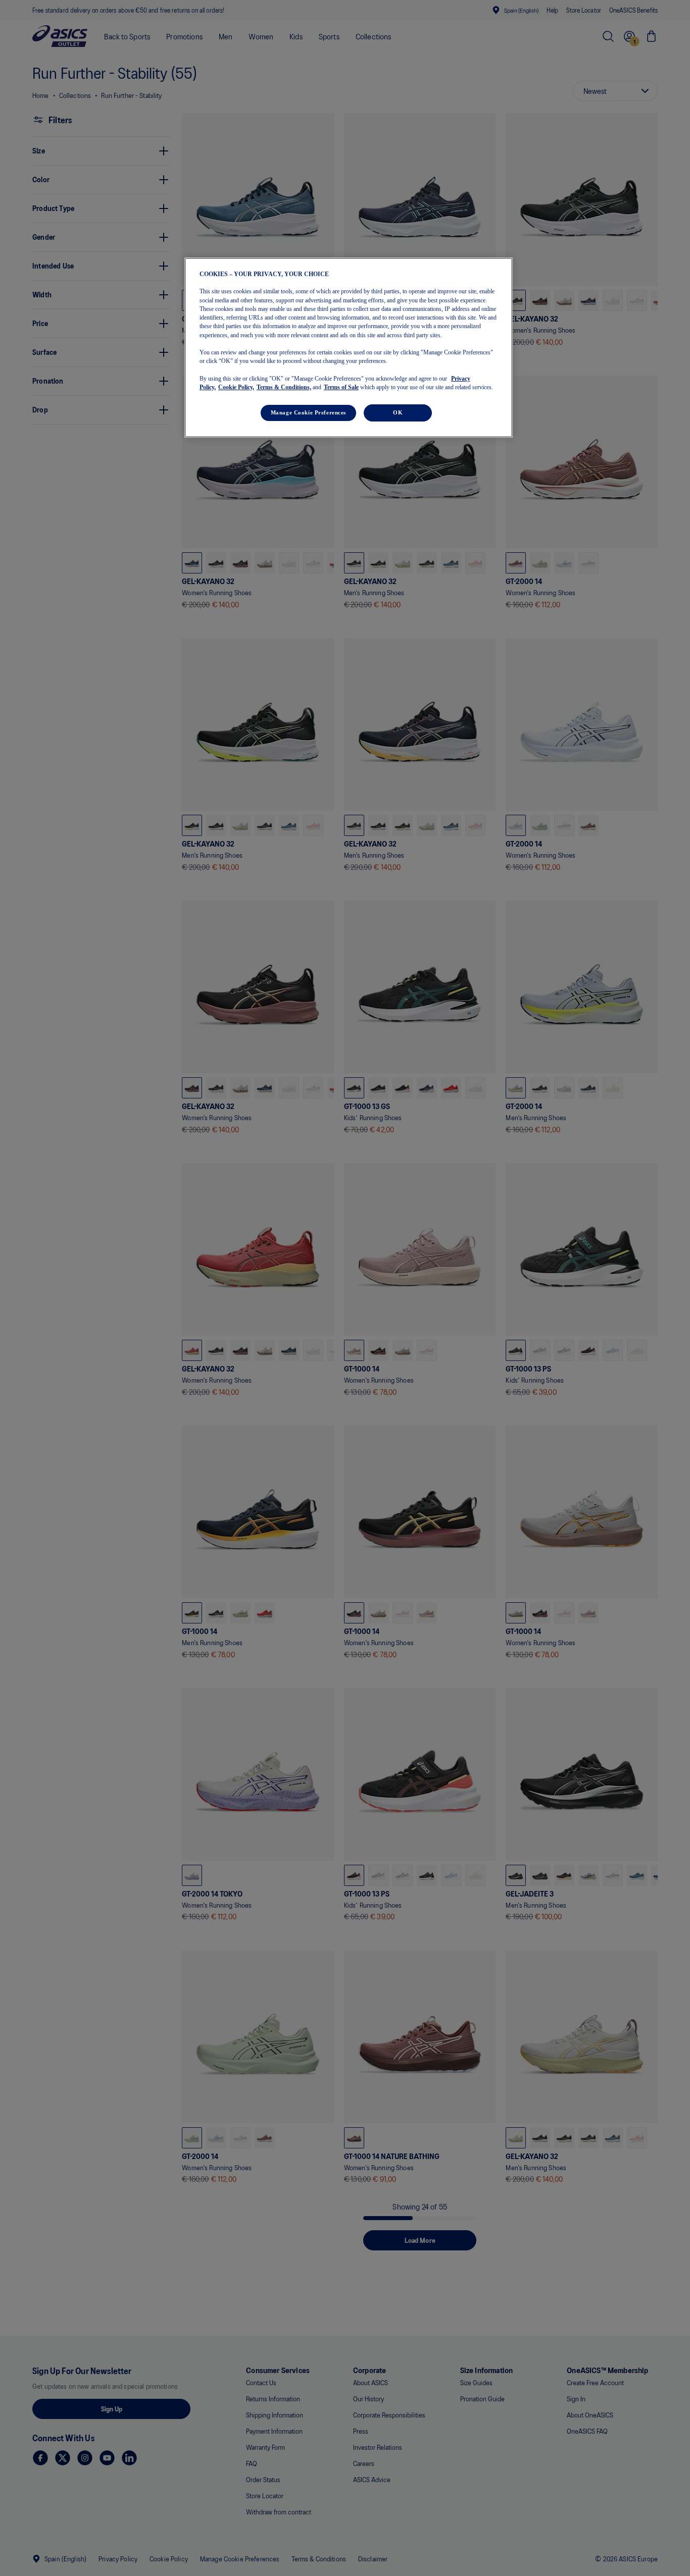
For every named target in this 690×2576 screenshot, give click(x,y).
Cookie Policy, (236, 388)
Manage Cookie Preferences (308, 413)
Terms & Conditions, (284, 388)
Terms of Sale (341, 388)
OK (398, 413)
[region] (349, 347)
